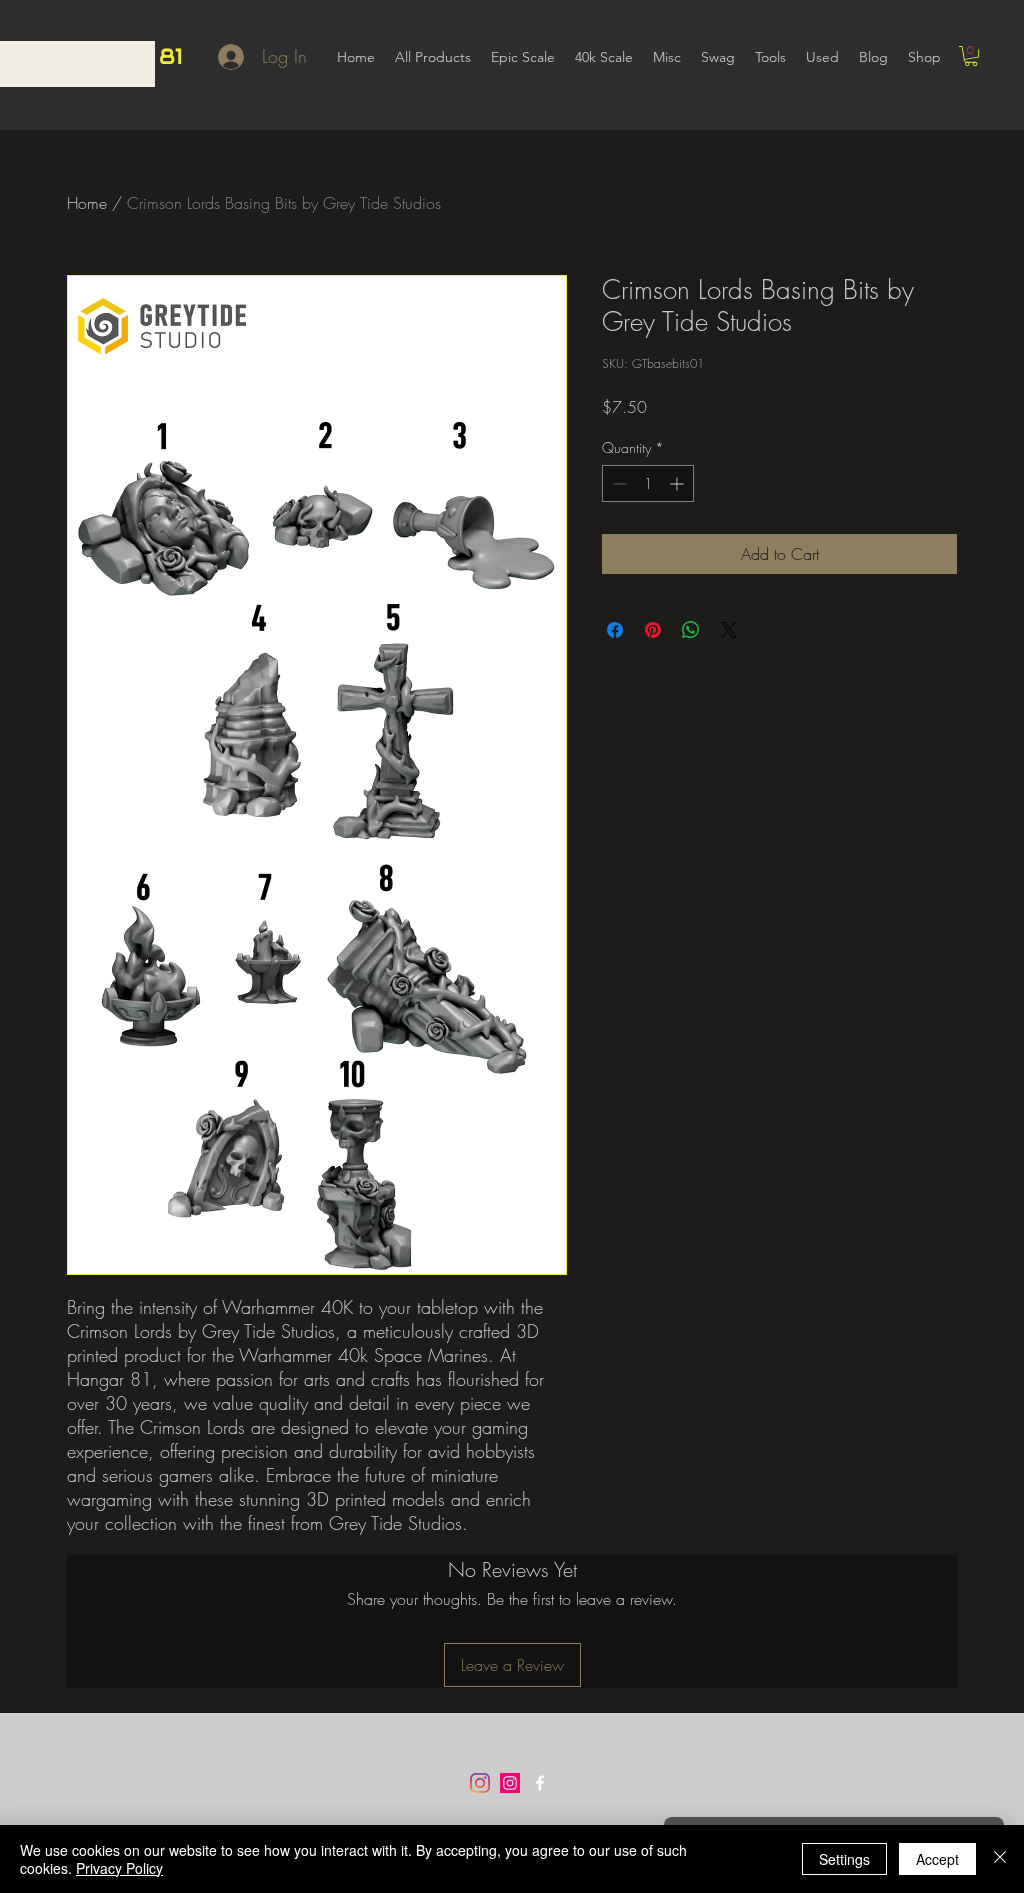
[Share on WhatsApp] (691, 630)
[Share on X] (729, 630)
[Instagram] (480, 1783)
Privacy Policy (119, 1868)
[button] (971, 56)
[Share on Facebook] (615, 630)
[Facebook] (540, 1783)
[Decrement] (617, 483)
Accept (937, 1859)
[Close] (1000, 1859)
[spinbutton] (648, 483)
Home (87, 203)
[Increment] (678, 483)
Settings (844, 1859)
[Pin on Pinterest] (653, 630)
